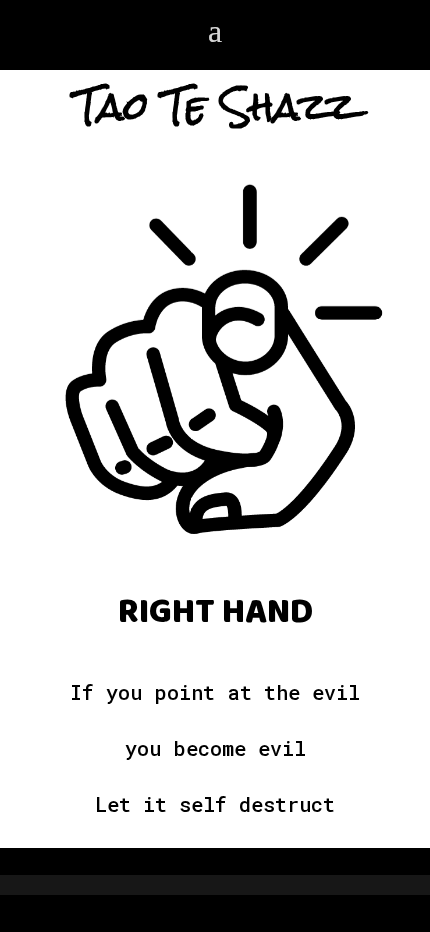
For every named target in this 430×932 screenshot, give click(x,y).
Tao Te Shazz (215, 107)
